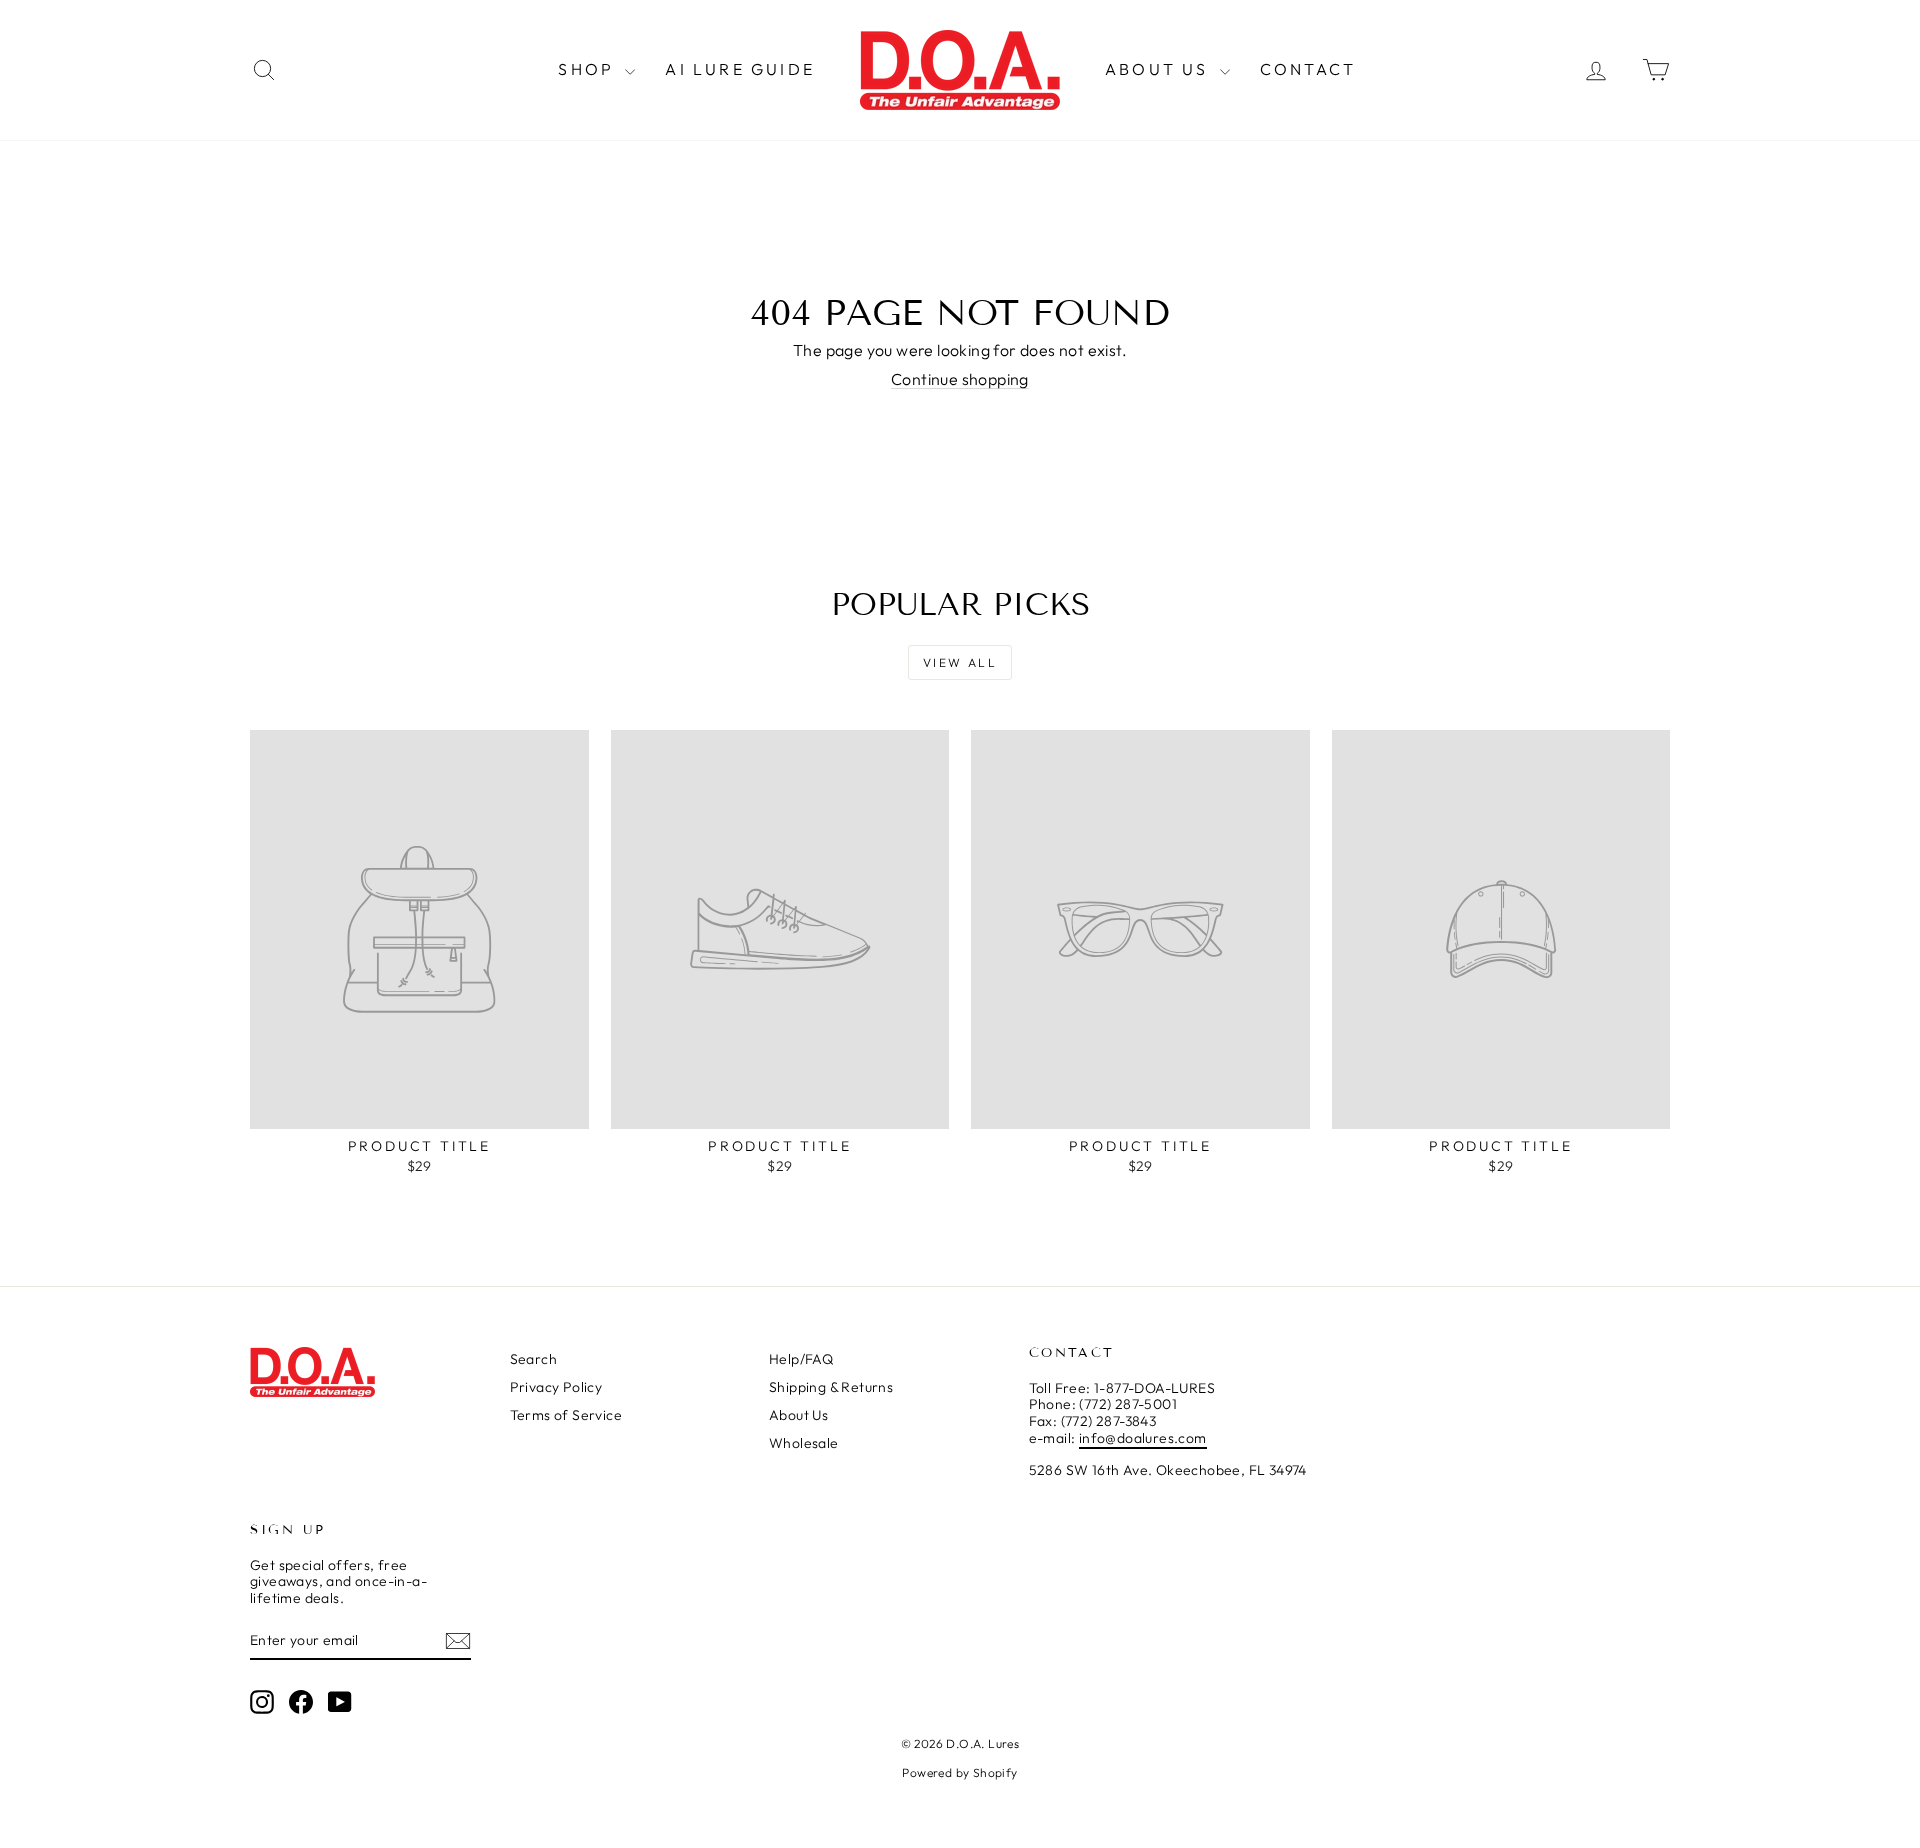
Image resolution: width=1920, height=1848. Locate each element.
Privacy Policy (556, 1387)
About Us (1160, 69)
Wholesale (804, 1443)
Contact (1308, 69)
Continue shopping (960, 379)
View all (960, 662)
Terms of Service (566, 1415)
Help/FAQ (801, 1359)
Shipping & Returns (831, 1387)
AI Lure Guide (740, 69)
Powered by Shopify (959, 1772)
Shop (589, 69)
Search (533, 1359)
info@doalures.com (1143, 1438)
